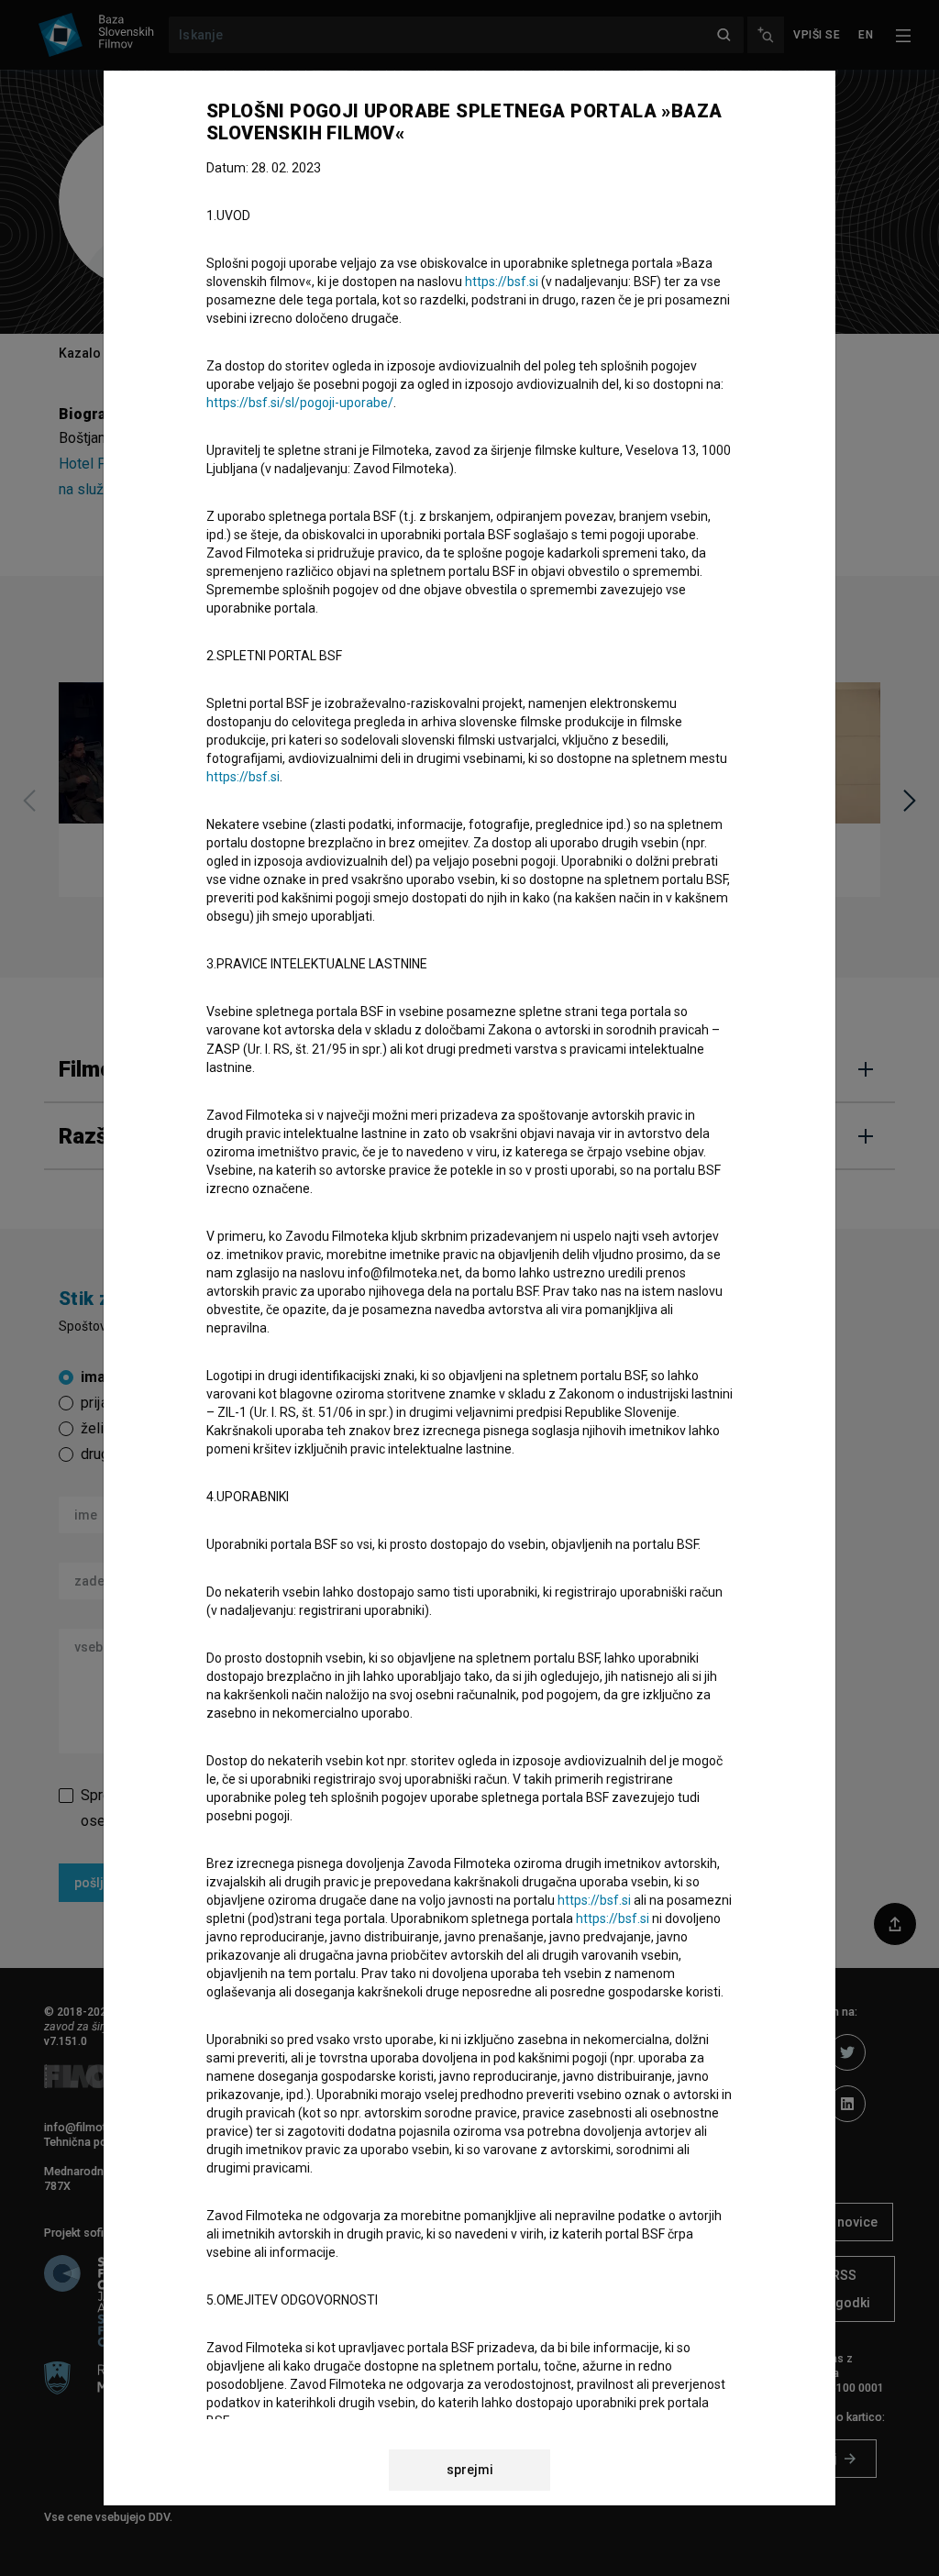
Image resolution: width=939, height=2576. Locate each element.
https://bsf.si (502, 282)
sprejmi (470, 2470)
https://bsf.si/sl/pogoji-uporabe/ (300, 403)
